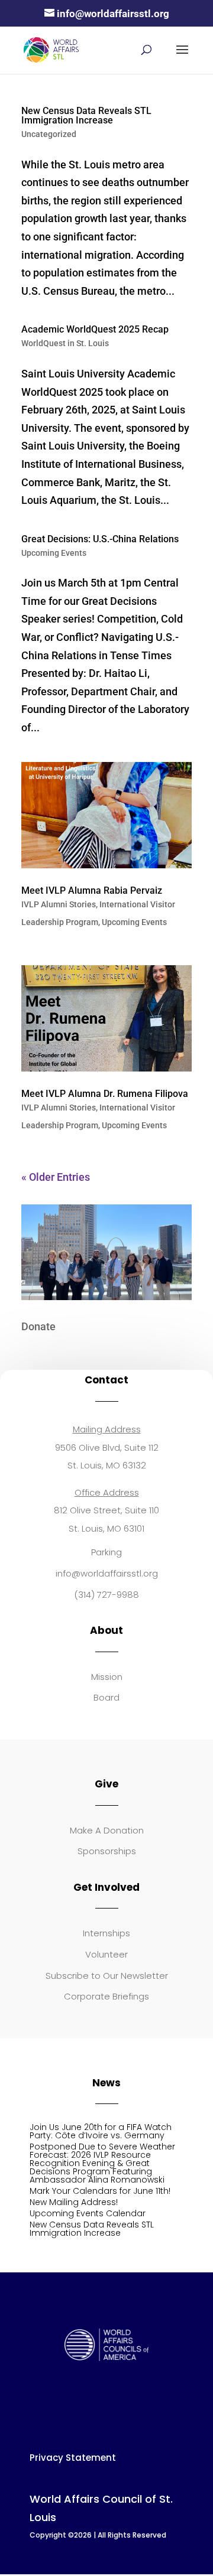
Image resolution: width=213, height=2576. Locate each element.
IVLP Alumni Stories (59, 904)
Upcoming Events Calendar (88, 2213)
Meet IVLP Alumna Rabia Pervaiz (92, 890)
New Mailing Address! (74, 2202)
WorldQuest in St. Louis (65, 343)
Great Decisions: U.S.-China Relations (100, 539)
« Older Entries (56, 1177)
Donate (38, 1326)
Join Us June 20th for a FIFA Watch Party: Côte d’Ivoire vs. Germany (101, 2131)
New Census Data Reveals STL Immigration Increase (86, 115)
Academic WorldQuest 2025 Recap (95, 329)
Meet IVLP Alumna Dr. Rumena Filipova (105, 1094)
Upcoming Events (54, 553)
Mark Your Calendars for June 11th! (100, 2191)
